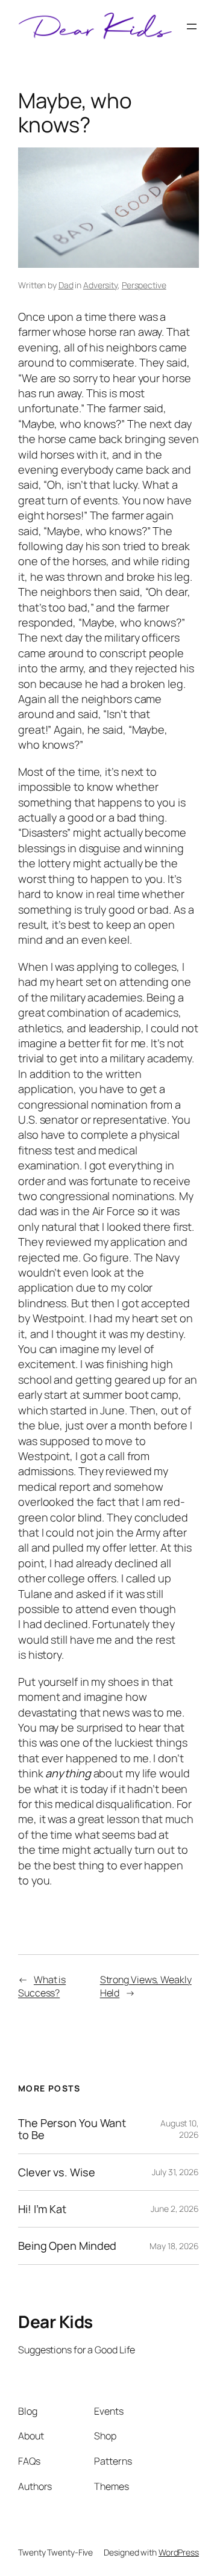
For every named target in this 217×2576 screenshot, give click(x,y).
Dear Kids (55, 2321)
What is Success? (42, 1986)
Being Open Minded (67, 2246)
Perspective (144, 285)
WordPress (179, 2552)
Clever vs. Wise (57, 2172)
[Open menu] (192, 26)
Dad (66, 285)
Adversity (100, 285)
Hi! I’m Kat (42, 2209)
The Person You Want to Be (72, 2129)
